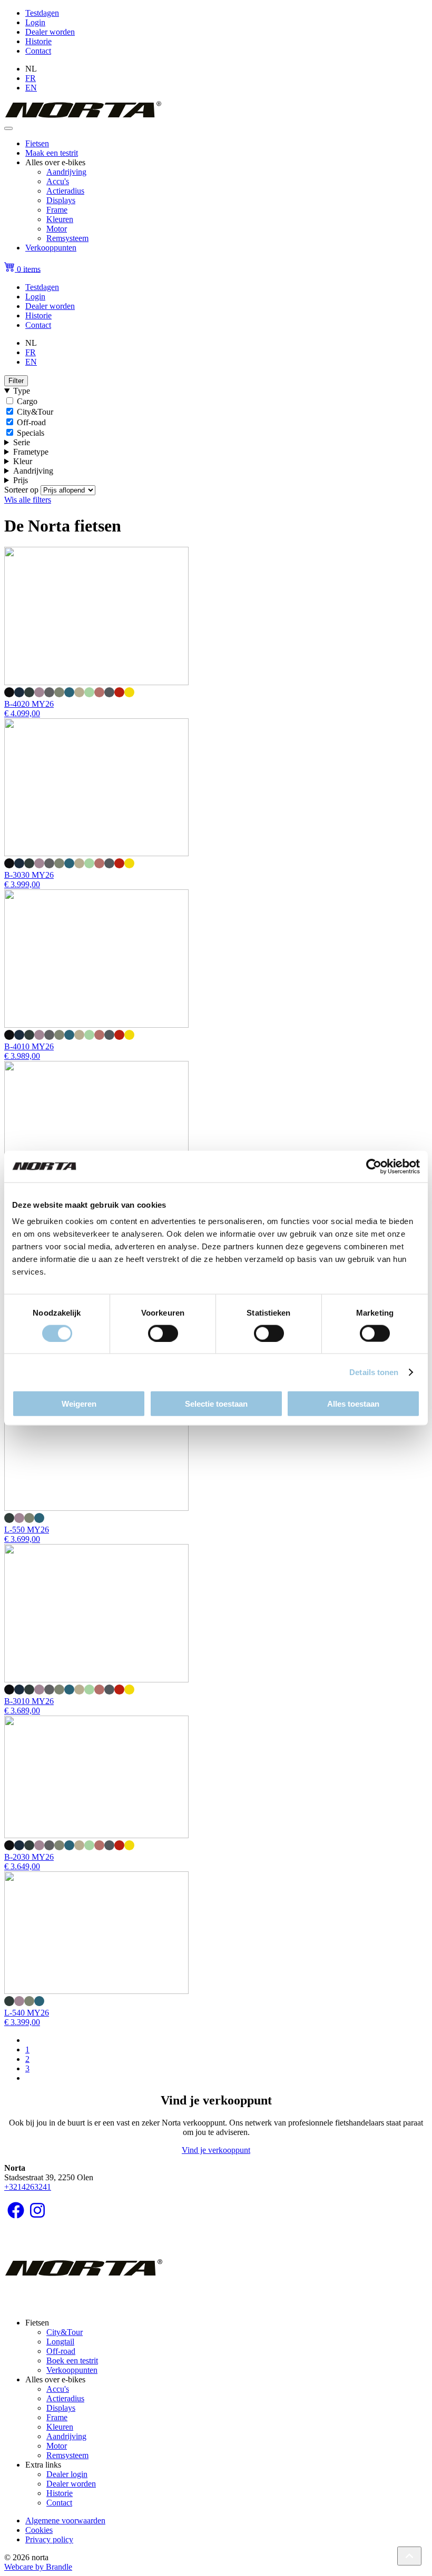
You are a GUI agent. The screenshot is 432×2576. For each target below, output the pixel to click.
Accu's (58, 181)
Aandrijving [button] (33, 471)
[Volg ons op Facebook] (16, 2214)
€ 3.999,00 (22, 884)
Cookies (39, 2530)
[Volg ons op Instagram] (37, 2214)
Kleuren (60, 219)
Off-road (31, 422)
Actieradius (65, 191)
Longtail (60, 2342)
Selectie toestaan (216, 1404)
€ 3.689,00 (22, 1711)
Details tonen (374, 1372)
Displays (61, 200)
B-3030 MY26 (29, 875)
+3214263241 (28, 2187)
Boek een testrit (72, 2361)
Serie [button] (22, 442)
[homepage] (83, 116)
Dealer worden (50, 32)
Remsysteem (67, 238)
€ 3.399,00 (22, 2022)
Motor (57, 229)
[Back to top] (409, 2556)
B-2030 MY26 (29, 1857)
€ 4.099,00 (22, 713)
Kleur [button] (23, 461)
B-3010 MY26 (29, 1701)
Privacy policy (49, 2539)
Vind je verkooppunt (216, 2150)
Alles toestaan (353, 1404)
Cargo (27, 401)
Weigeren (79, 1404)
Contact (38, 51)
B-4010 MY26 (29, 1046)
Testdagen (42, 13)
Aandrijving (66, 172)
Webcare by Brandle (38, 2567)
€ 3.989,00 (22, 1056)
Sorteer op (21, 490)
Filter (16, 381)
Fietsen (37, 143)
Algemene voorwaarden (65, 2520)
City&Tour (35, 412)
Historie (38, 41)
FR (31, 78)
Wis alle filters (28, 500)
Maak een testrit (52, 153)
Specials (31, 433)
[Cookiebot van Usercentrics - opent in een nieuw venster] (374, 1166)
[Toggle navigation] (8, 128)
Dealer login (67, 2474)
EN (31, 88)
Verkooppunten (51, 248)
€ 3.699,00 (22, 1539)
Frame (57, 210)
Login (35, 22)
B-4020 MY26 (29, 704)
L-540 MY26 (27, 2013)
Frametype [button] (31, 452)
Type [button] (22, 391)
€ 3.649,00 (22, 1866)
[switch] (163, 1333)
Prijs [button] (21, 480)
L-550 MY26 (27, 1530)
